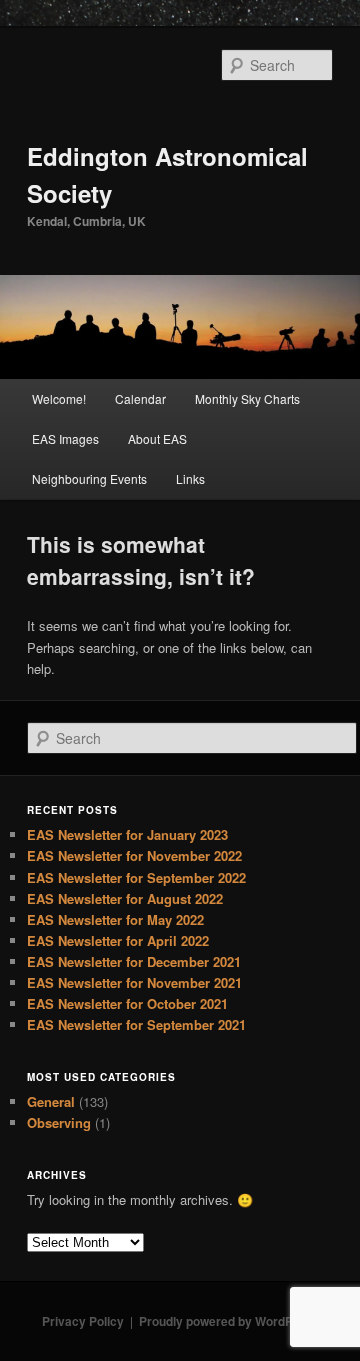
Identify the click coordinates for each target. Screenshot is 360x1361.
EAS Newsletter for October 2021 (127, 1003)
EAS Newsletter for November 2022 (134, 855)
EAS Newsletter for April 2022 (118, 940)
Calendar (140, 398)
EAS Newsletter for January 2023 (127, 834)
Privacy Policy (83, 1321)
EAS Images (65, 438)
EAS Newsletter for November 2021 (134, 982)
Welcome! (59, 398)
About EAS (157, 438)
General (51, 1101)
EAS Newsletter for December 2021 (134, 961)
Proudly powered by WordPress (229, 1321)
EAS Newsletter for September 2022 (136, 877)
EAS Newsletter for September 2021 (136, 1024)
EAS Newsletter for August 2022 (125, 898)
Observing (59, 1122)
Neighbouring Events (89, 478)
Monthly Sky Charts (247, 398)
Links (190, 478)
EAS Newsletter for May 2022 (115, 919)
